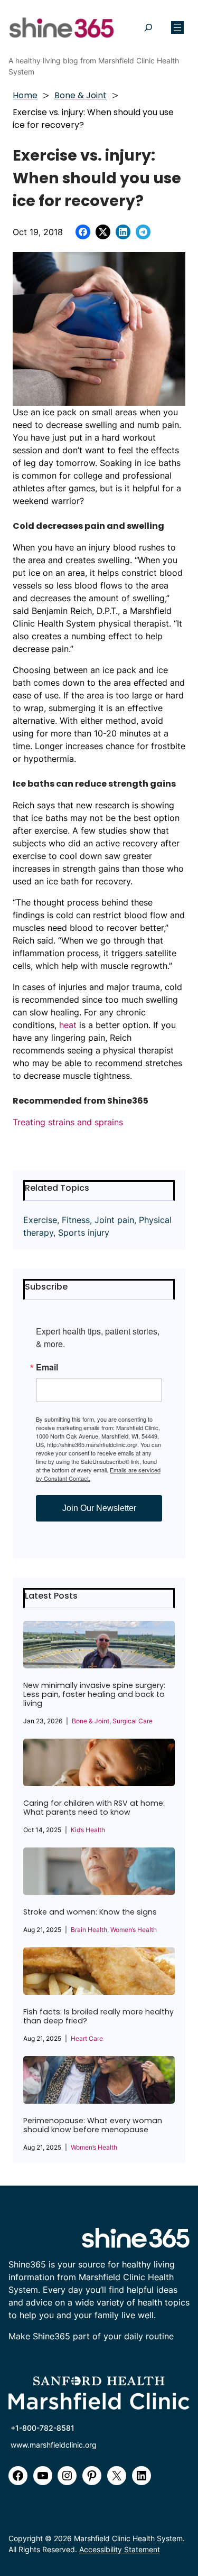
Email (47, 1367)
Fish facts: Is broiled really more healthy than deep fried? (98, 2017)
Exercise (40, 1220)
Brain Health (89, 1930)
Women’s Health (134, 1930)
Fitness (76, 1220)
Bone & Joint (81, 95)
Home (25, 95)
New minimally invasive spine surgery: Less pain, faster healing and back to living (94, 1695)
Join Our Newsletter (99, 1508)
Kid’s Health (88, 1830)
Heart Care (87, 2038)
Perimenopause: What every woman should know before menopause (93, 2125)
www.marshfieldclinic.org (54, 2445)
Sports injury (84, 1233)
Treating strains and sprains (68, 1122)
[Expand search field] (148, 28)
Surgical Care (133, 1721)
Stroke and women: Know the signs (90, 1912)
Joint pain (114, 1220)
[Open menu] (177, 27)
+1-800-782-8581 (43, 2428)
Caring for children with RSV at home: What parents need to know (94, 1808)
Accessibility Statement (120, 2549)
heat (68, 1025)
